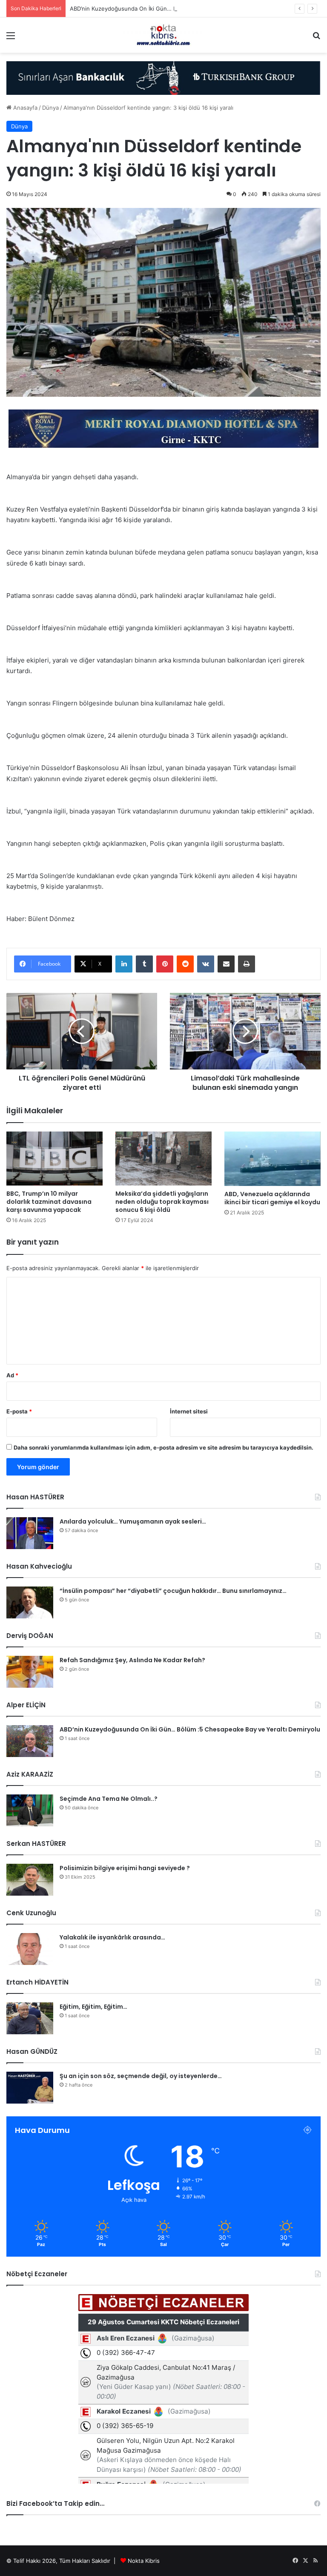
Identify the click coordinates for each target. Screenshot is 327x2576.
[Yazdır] (247, 964)
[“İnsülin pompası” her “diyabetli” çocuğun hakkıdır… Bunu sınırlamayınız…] (30, 1602)
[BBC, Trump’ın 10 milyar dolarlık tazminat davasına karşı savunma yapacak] (54, 1159)
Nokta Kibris (144, 2561)
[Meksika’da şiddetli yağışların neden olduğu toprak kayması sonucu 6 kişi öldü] (163, 1159)
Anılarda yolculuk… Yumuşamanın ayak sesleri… (133, 1521)
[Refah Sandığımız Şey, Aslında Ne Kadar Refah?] (30, 1672)
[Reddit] (185, 964)
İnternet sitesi (189, 1411)
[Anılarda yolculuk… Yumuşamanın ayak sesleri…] (30, 1533)
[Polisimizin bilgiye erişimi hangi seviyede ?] (30, 1880)
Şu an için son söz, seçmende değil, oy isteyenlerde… (141, 2076)
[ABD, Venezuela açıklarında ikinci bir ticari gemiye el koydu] (272, 1159)
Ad (12, 1375)
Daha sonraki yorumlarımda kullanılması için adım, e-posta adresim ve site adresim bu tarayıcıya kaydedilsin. (163, 1447)
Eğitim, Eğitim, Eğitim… (93, 2007)
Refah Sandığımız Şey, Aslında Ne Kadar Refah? (132, 1660)
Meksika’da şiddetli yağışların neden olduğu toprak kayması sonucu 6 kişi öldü (162, 1202)
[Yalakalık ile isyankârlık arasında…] (30, 1949)
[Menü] (11, 38)
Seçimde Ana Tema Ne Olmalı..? (109, 1799)
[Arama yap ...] (316, 38)
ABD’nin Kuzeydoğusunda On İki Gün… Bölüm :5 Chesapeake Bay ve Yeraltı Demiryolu (183, 9)
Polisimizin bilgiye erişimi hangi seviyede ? (125, 1868)
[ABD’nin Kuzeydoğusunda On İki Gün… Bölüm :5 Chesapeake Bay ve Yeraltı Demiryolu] (30, 1741)
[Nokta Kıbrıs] (163, 35)
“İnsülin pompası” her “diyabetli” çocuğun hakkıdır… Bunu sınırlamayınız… (173, 1591)
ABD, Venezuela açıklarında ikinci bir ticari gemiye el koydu (272, 1198)
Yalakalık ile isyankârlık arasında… (112, 1937)
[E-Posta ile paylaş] (226, 964)
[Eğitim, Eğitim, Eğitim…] (30, 2018)
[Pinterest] (165, 964)
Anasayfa (24, 108)
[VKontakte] (206, 964)
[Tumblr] (144, 964)
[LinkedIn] (124, 964)
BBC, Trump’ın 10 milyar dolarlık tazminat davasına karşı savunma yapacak (49, 1202)
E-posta (19, 1411)
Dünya (50, 108)
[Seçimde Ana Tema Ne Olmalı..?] (30, 1810)
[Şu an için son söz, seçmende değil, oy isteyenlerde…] (30, 2088)
